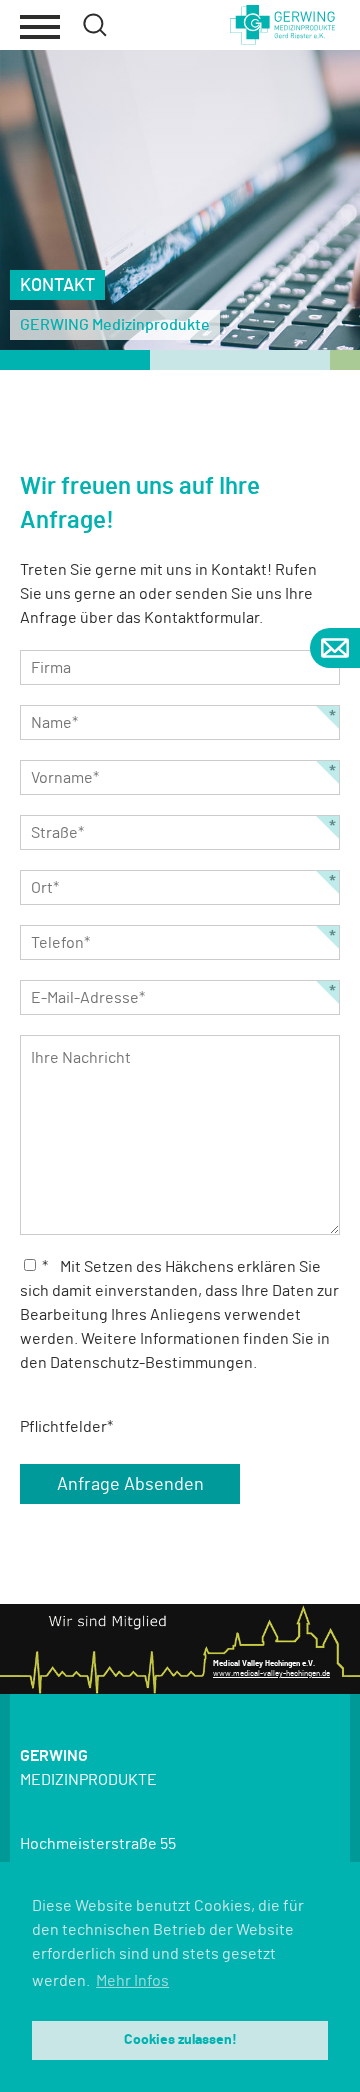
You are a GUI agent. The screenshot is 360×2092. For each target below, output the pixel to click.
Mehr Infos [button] (132, 1981)
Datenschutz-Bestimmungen (151, 1363)
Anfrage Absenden (130, 1485)
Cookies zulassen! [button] (180, 2039)
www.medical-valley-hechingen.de (271, 1674)
